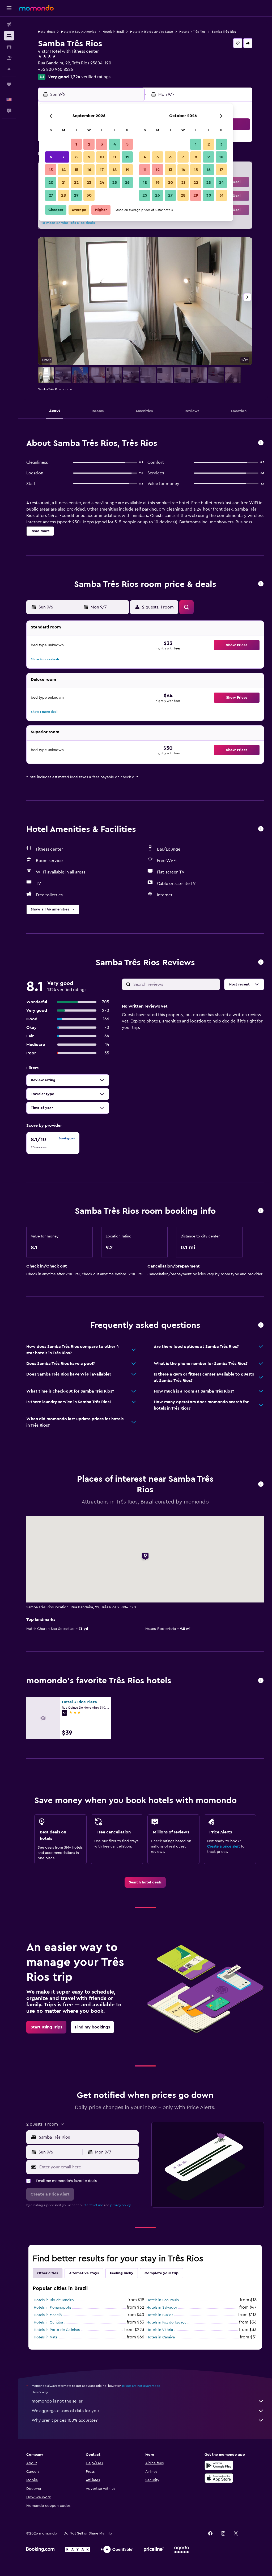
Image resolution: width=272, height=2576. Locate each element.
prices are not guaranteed (141, 2386)
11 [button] (114, 157)
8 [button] (76, 157)
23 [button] (89, 183)
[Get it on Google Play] (219, 2465)
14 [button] (64, 170)
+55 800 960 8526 (56, 69)
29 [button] (76, 195)
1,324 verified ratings (90, 77)
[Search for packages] (9, 58)
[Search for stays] (9, 36)
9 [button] (89, 157)
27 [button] (51, 195)
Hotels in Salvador (162, 2308)
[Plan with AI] (9, 69)
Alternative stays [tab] (84, 2273)
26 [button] (127, 183)
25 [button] (114, 183)
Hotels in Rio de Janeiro (54, 2300)
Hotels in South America (79, 32)
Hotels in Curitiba (48, 2322)
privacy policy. (121, 2205)
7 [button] (63, 157)
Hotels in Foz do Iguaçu (166, 2322)
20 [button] (51, 183)
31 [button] (221, 195)
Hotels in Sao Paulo (163, 2300)
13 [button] (51, 170)
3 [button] (102, 144)
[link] (145, 1882)
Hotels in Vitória (160, 2330)
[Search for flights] (9, 24)
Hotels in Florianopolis (52, 2308)
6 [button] (51, 157)
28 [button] (63, 195)
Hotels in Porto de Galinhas (57, 2330)
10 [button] (102, 157)
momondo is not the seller (57, 2401)
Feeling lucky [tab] (122, 2273)
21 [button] (64, 183)
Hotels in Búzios (160, 2315)
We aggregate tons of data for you (65, 2411)
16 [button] (89, 170)
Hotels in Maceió (48, 2315)
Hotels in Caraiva (161, 2337)
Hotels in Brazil (113, 32)
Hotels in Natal (46, 2337)
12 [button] (127, 157)
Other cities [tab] (48, 2273)
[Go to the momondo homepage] (36, 8)
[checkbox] (53, 1143)
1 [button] (76, 144)
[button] (9, 8)
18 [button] (115, 170)
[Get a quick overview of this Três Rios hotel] (261, 443)
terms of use (94, 2205)
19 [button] (127, 170)
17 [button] (102, 170)
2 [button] (89, 144)
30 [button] (89, 195)
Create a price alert (224, 1846)
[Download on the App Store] (219, 2478)
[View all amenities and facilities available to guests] (261, 829)
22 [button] (76, 183)
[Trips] (9, 84)
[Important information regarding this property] (261, 1211)
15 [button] (76, 170)
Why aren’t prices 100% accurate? (65, 2420)
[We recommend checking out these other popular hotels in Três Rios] (261, 1681)
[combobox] (87, 2137)
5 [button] (127, 144)
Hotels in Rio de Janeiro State (152, 32)
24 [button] (102, 183)
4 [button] (115, 144)
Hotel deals (46, 32)
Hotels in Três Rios (192, 32)
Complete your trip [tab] (161, 2273)
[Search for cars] (9, 47)
